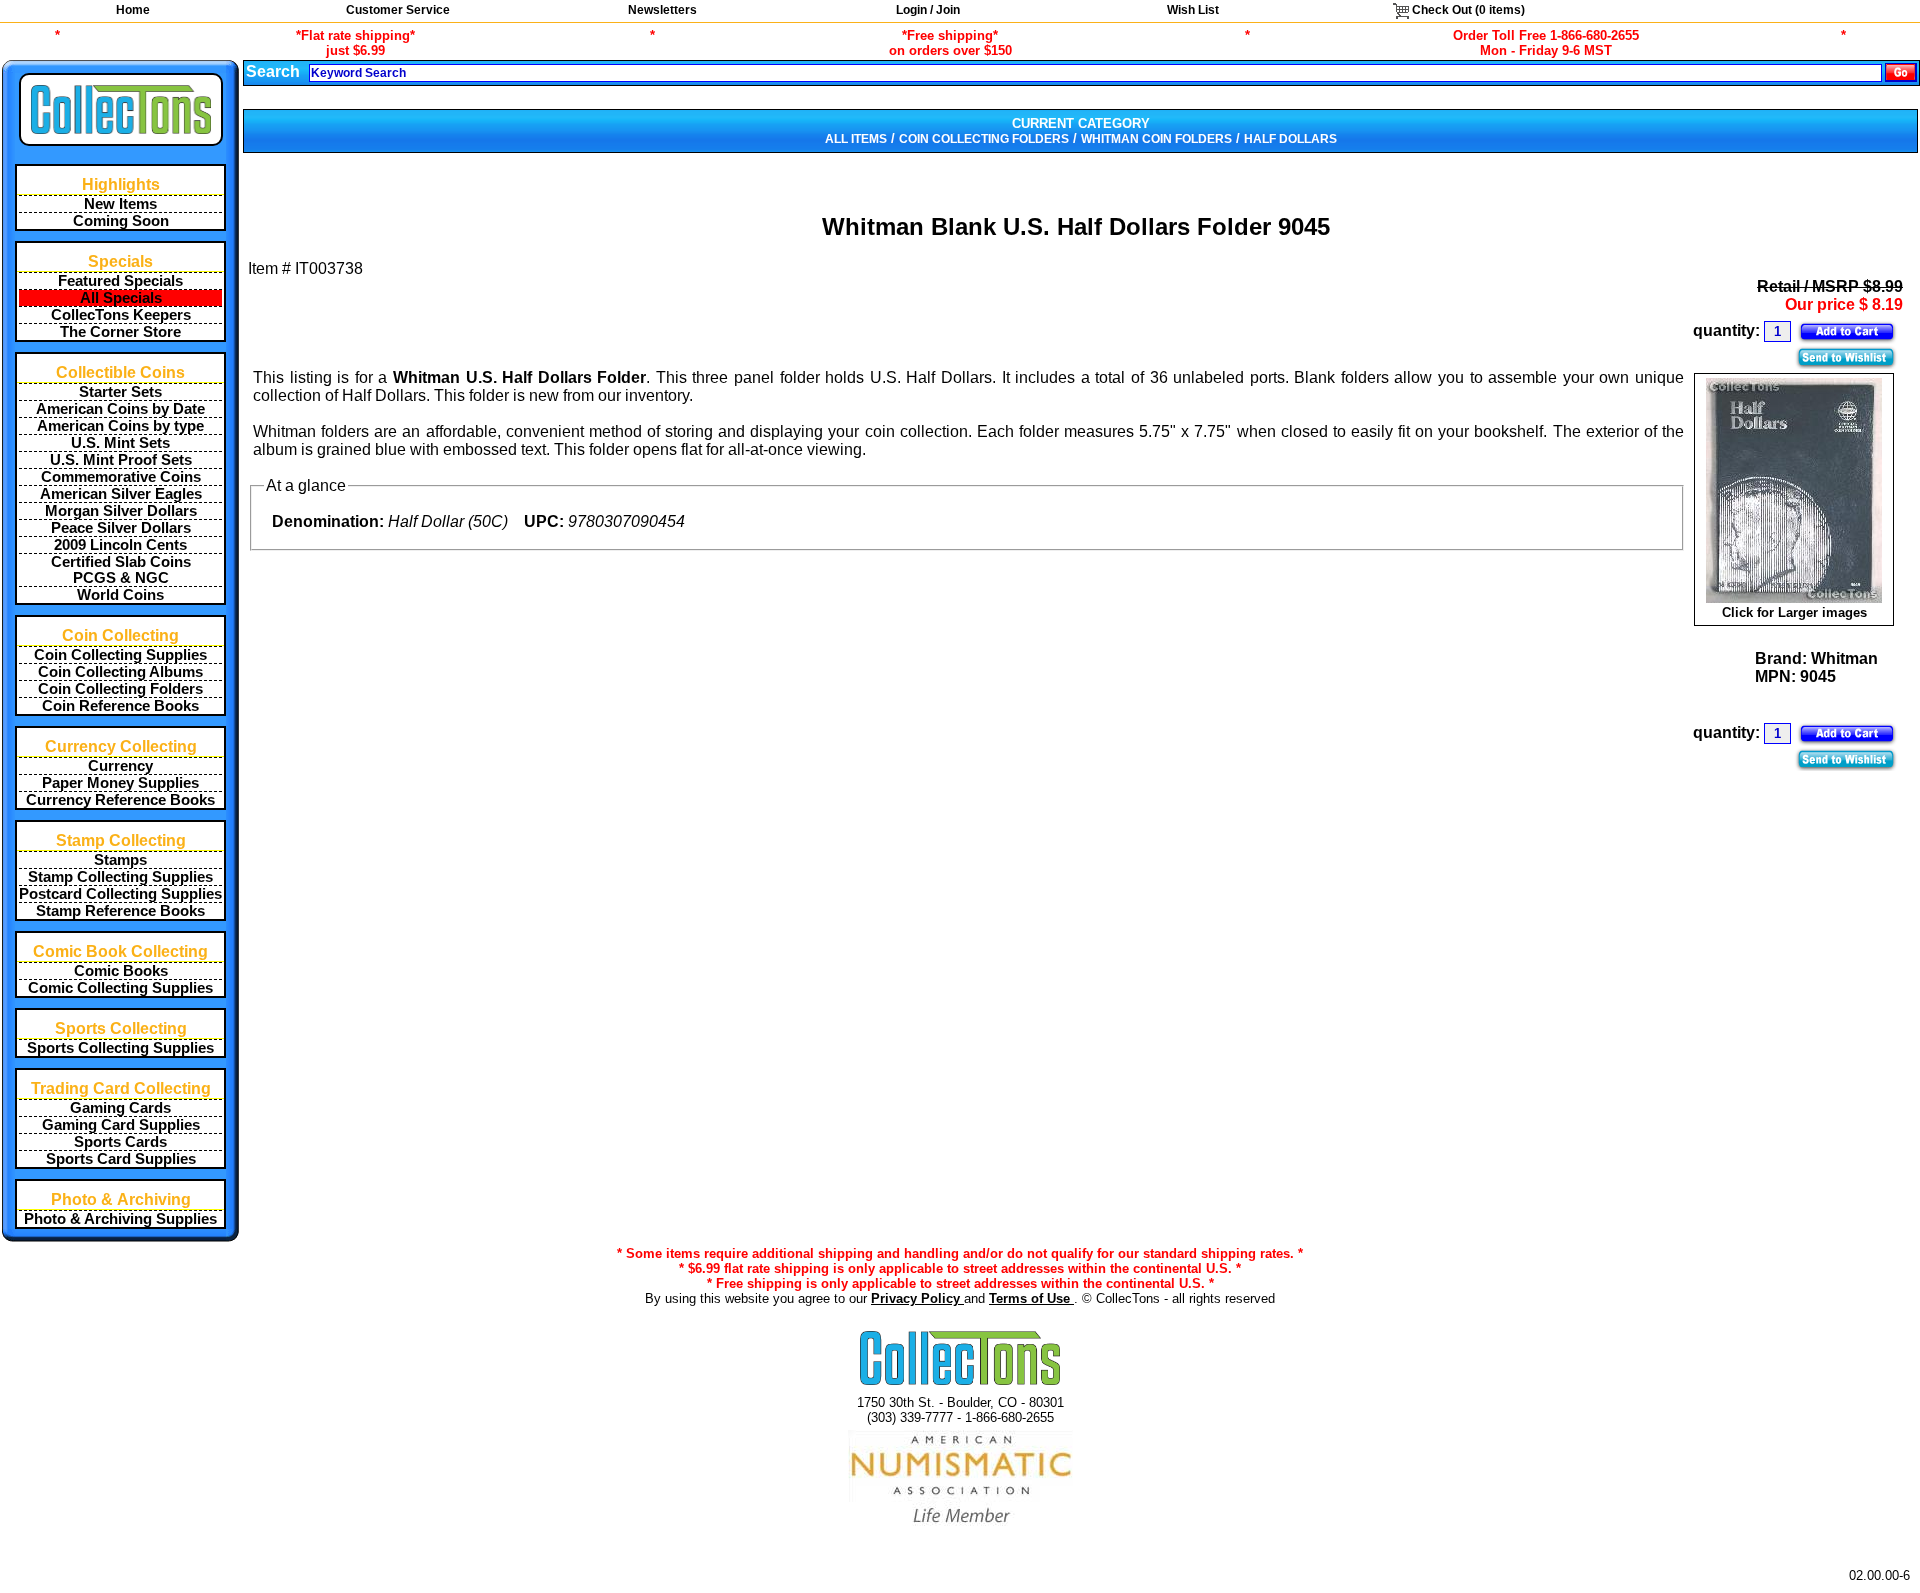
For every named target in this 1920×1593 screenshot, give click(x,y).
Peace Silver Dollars (121, 528)
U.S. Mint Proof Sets (121, 460)
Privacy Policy (917, 1298)
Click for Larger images (1794, 612)
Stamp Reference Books (120, 911)
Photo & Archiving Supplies (120, 1219)
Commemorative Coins (121, 477)
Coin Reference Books (120, 706)
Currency (120, 766)
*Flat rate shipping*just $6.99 (355, 43)
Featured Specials (120, 281)
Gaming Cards (120, 1108)
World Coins (120, 595)
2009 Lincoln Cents (120, 545)
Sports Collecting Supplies (120, 1048)
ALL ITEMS (856, 139)
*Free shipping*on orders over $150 (950, 43)
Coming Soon (121, 221)
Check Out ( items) (1467, 10)
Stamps (120, 860)
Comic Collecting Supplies (120, 988)
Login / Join (928, 10)
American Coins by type (120, 426)
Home (133, 10)
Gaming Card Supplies (121, 1125)
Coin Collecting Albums (120, 672)
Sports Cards (120, 1142)
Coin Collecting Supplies (120, 655)
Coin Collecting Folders (120, 689)
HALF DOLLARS (1290, 139)
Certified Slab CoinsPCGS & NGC (121, 570)
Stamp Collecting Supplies (120, 877)
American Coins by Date (120, 409)
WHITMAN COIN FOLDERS (1156, 139)
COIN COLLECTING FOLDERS (984, 139)
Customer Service (398, 10)
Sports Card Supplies (121, 1159)
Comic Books (121, 971)
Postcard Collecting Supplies (120, 894)
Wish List (1193, 10)
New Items (120, 204)
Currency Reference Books (120, 800)
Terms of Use (1031, 1298)
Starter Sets (120, 392)
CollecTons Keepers (121, 315)
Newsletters (662, 10)
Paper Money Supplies (120, 783)
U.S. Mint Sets (120, 443)
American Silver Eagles (121, 494)
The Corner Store (120, 332)
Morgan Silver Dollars (121, 511)
